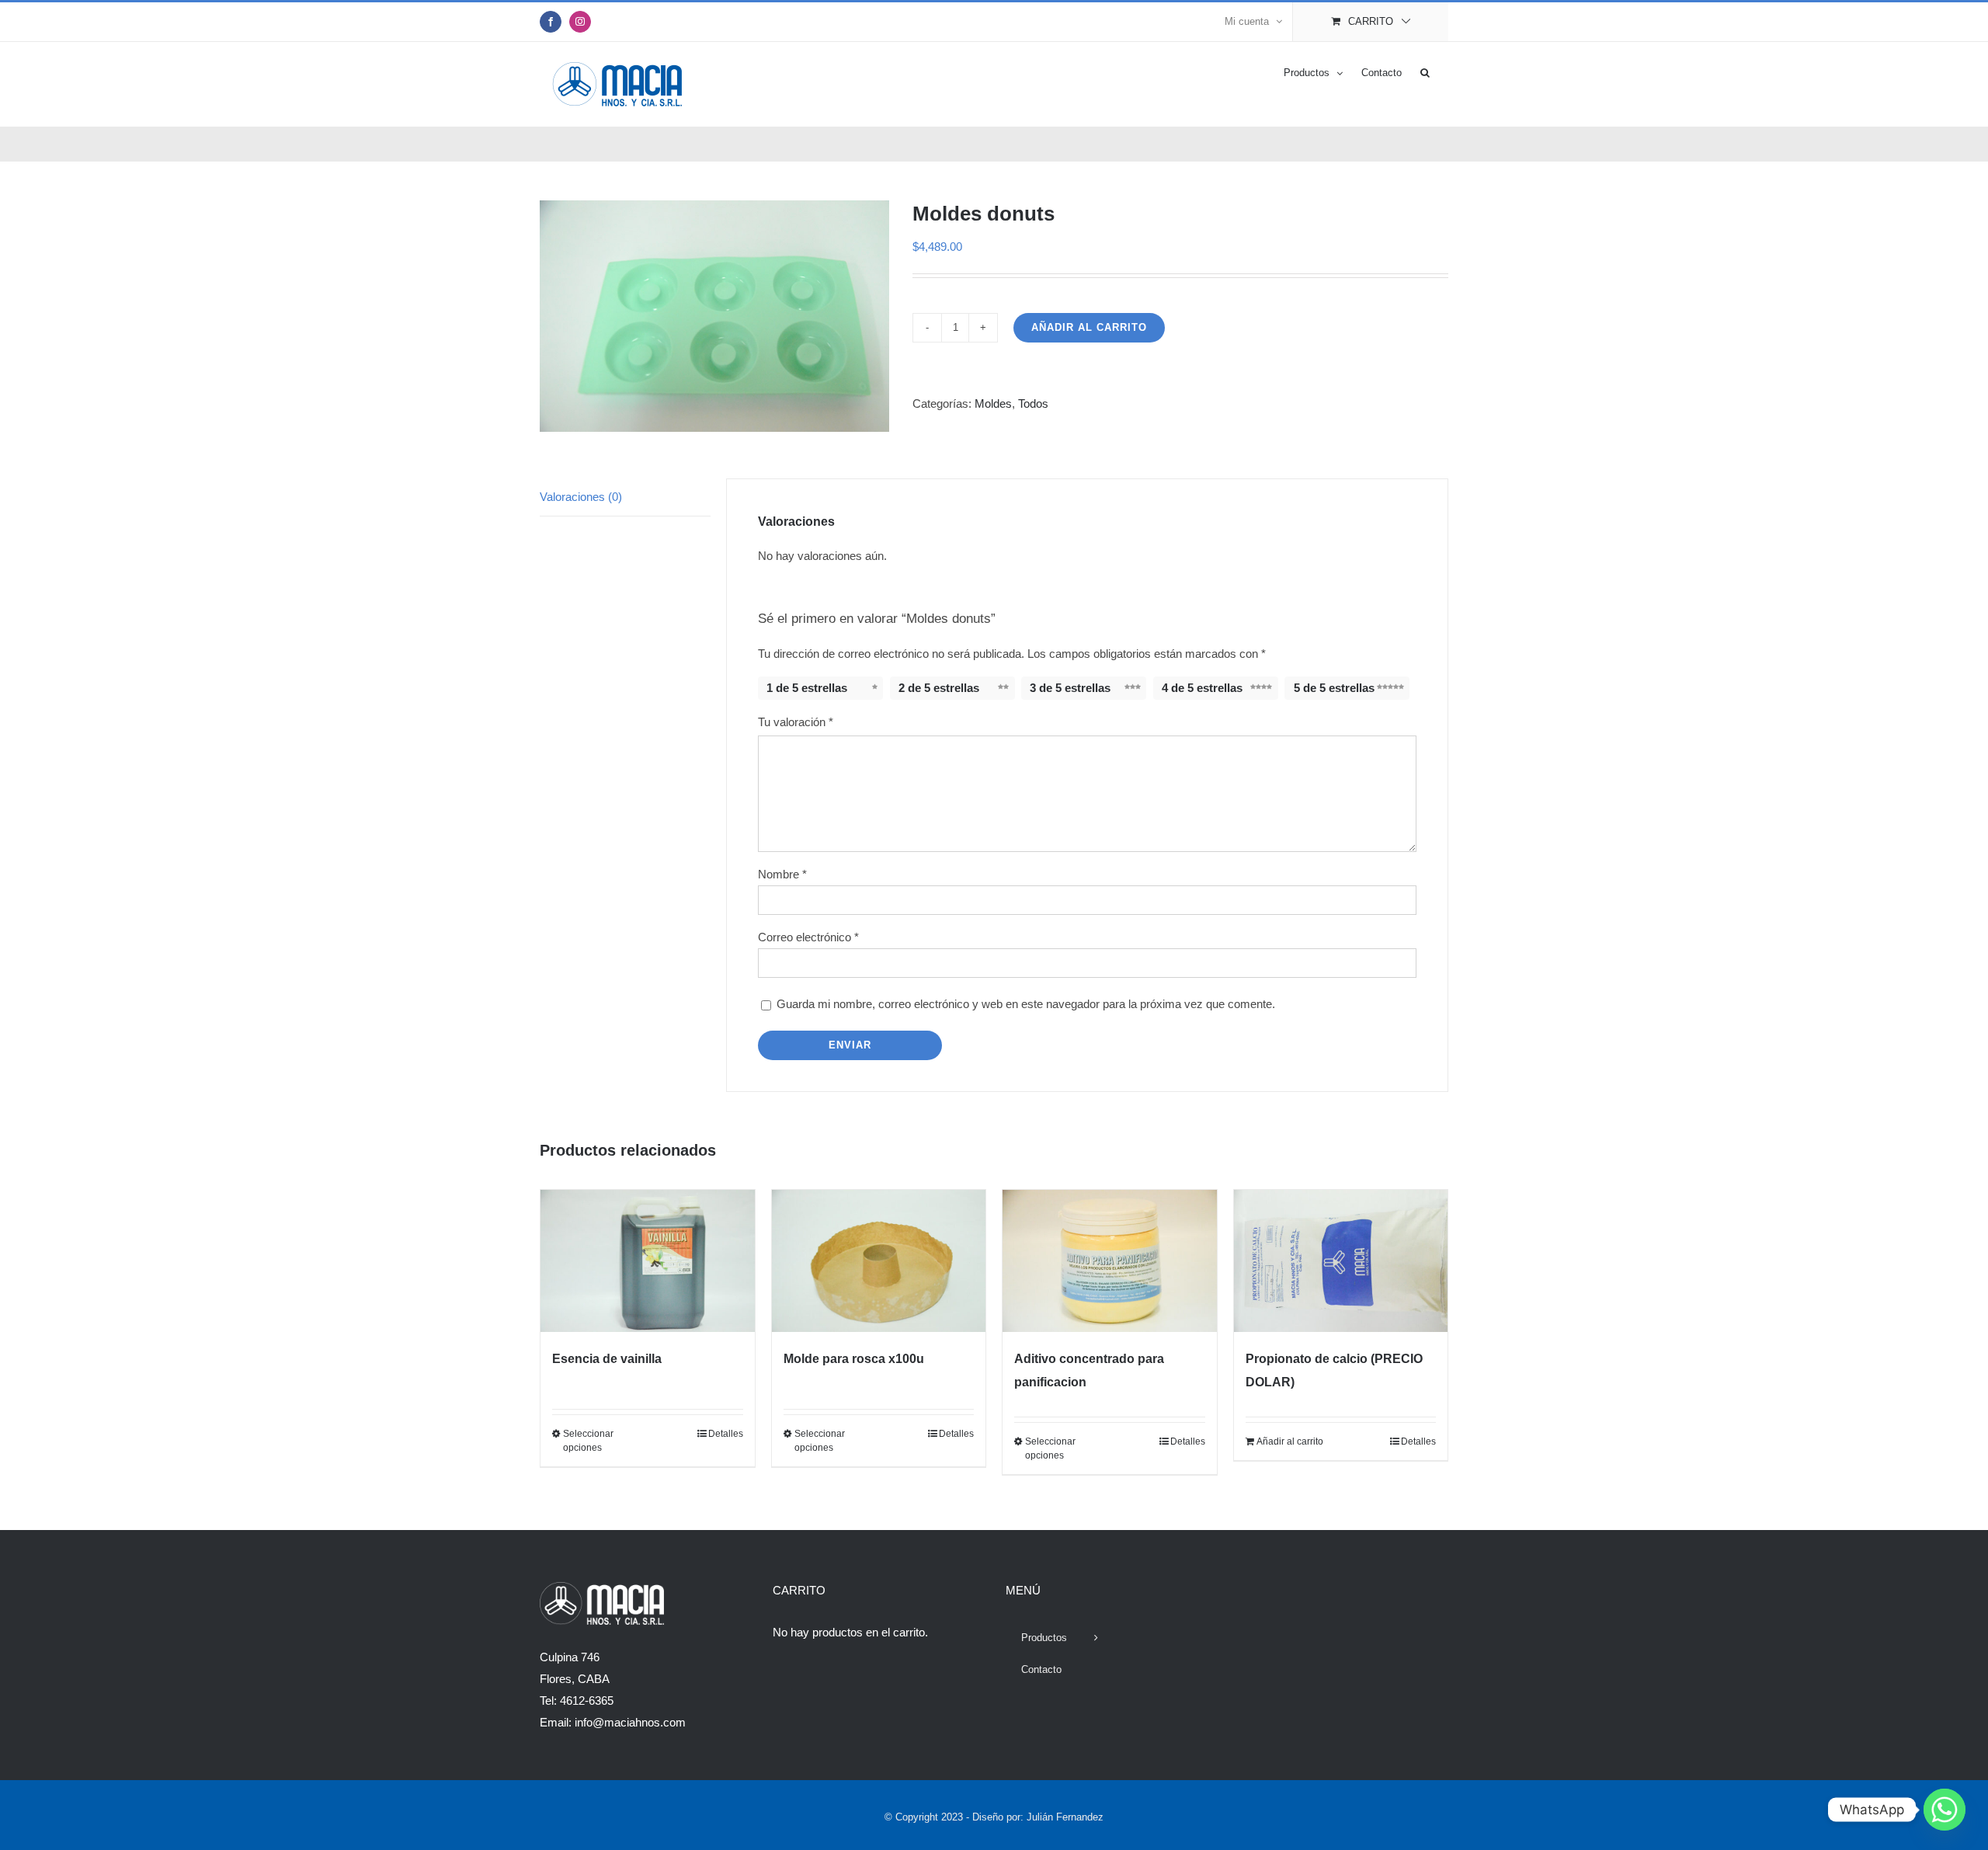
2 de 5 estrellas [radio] (939, 688)
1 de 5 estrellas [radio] (807, 688)
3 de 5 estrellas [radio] (1070, 688)
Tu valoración (796, 722)
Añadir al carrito (1089, 327)
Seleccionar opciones (588, 1441)
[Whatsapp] (1945, 1810)
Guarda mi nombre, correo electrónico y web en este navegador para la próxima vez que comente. (1026, 1004)
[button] (1425, 71)
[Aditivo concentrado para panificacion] (1110, 1261)
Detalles (726, 1434)
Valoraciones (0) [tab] (581, 497)
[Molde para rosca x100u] (879, 1261)
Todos (1033, 403)
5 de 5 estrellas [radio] (1334, 688)
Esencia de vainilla (607, 1359)
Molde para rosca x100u (854, 1359)
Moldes (993, 403)
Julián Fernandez (1065, 1817)
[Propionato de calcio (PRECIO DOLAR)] (1341, 1261)
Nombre (782, 874)
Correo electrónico (808, 937)
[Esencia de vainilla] (648, 1261)
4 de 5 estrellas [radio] (1202, 688)
